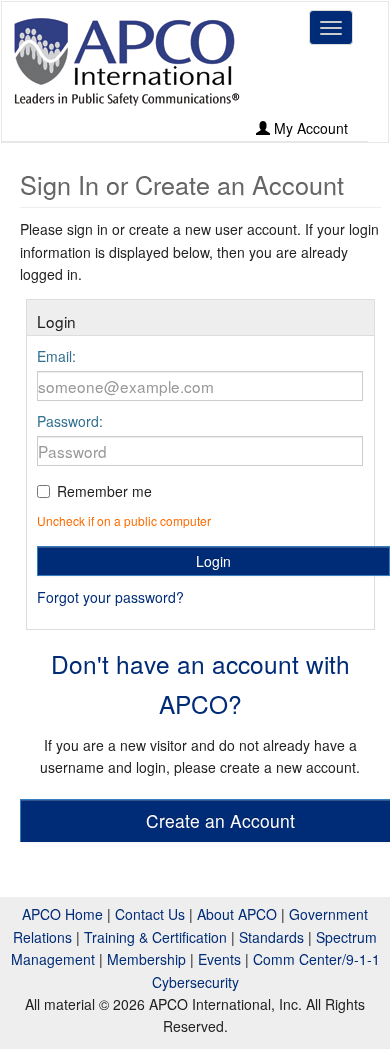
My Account (309, 128)
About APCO (237, 914)
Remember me (104, 491)
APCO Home (62, 914)
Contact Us (150, 914)
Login (213, 561)
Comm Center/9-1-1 (316, 959)
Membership (146, 959)
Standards (271, 937)
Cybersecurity (195, 982)
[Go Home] (127, 61)
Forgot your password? (110, 597)
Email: (56, 356)
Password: (70, 421)
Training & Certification (155, 937)
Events (219, 959)
